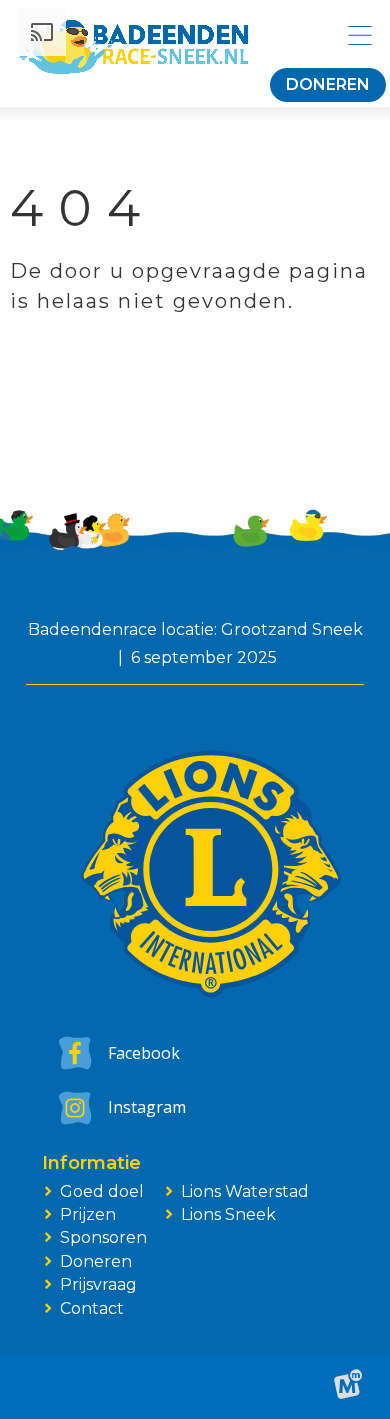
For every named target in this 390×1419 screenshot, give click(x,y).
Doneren (328, 84)
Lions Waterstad (245, 1192)
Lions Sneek (228, 1215)
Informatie (91, 1163)
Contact (92, 1309)
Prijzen (88, 1215)
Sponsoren (103, 1238)
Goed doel (102, 1192)
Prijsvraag (98, 1285)
